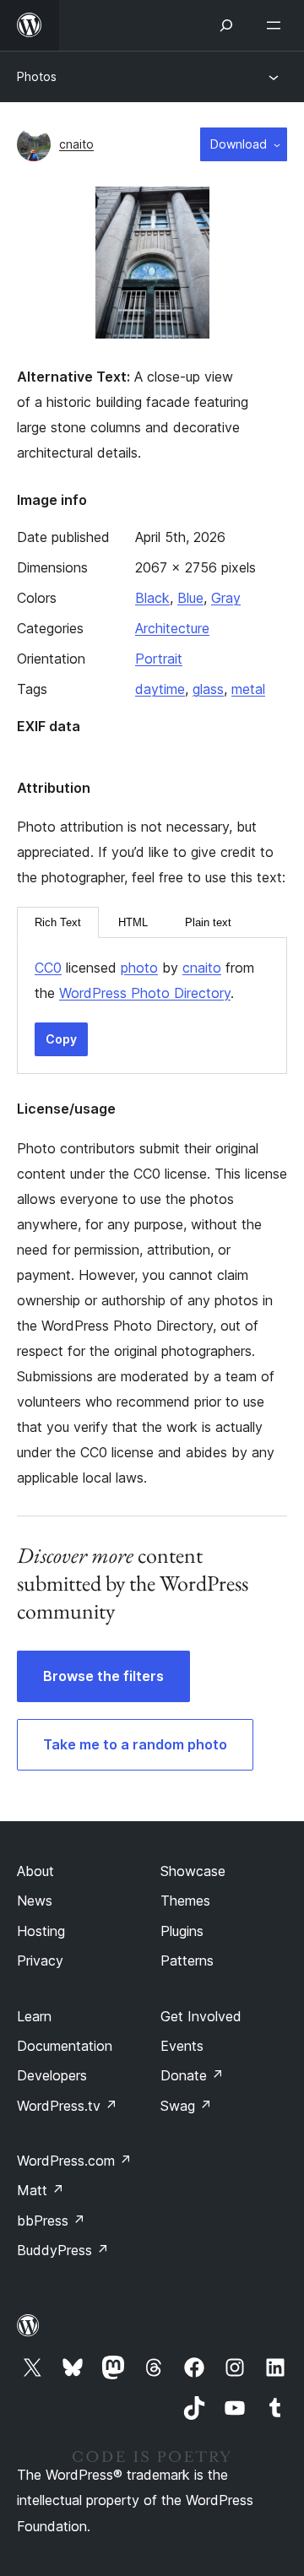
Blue (190, 598)
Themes (185, 1901)
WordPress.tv (67, 2106)
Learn (34, 2016)
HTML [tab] (133, 922)
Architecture (172, 628)
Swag (186, 2106)
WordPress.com (74, 2161)
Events (182, 2046)
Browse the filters (103, 1676)
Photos (37, 76)
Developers (52, 2075)
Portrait (159, 659)
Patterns (187, 1960)
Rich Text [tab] (58, 922)
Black (152, 598)
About (35, 1871)
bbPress (51, 2221)
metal (248, 689)
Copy (61, 1039)
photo (139, 968)
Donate (192, 2075)
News (35, 1901)
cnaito (76, 144)
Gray (226, 598)
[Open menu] (277, 25)
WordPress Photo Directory (145, 993)
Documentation (65, 2046)
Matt (41, 2190)
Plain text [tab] (208, 922)
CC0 (48, 968)
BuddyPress (63, 2250)
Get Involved (201, 2016)
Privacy (40, 1960)
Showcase (193, 1871)
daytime (160, 689)
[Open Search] (226, 25)
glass (208, 689)
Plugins (182, 1931)
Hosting (41, 1931)
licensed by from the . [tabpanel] (144, 980)
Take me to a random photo (135, 1744)
